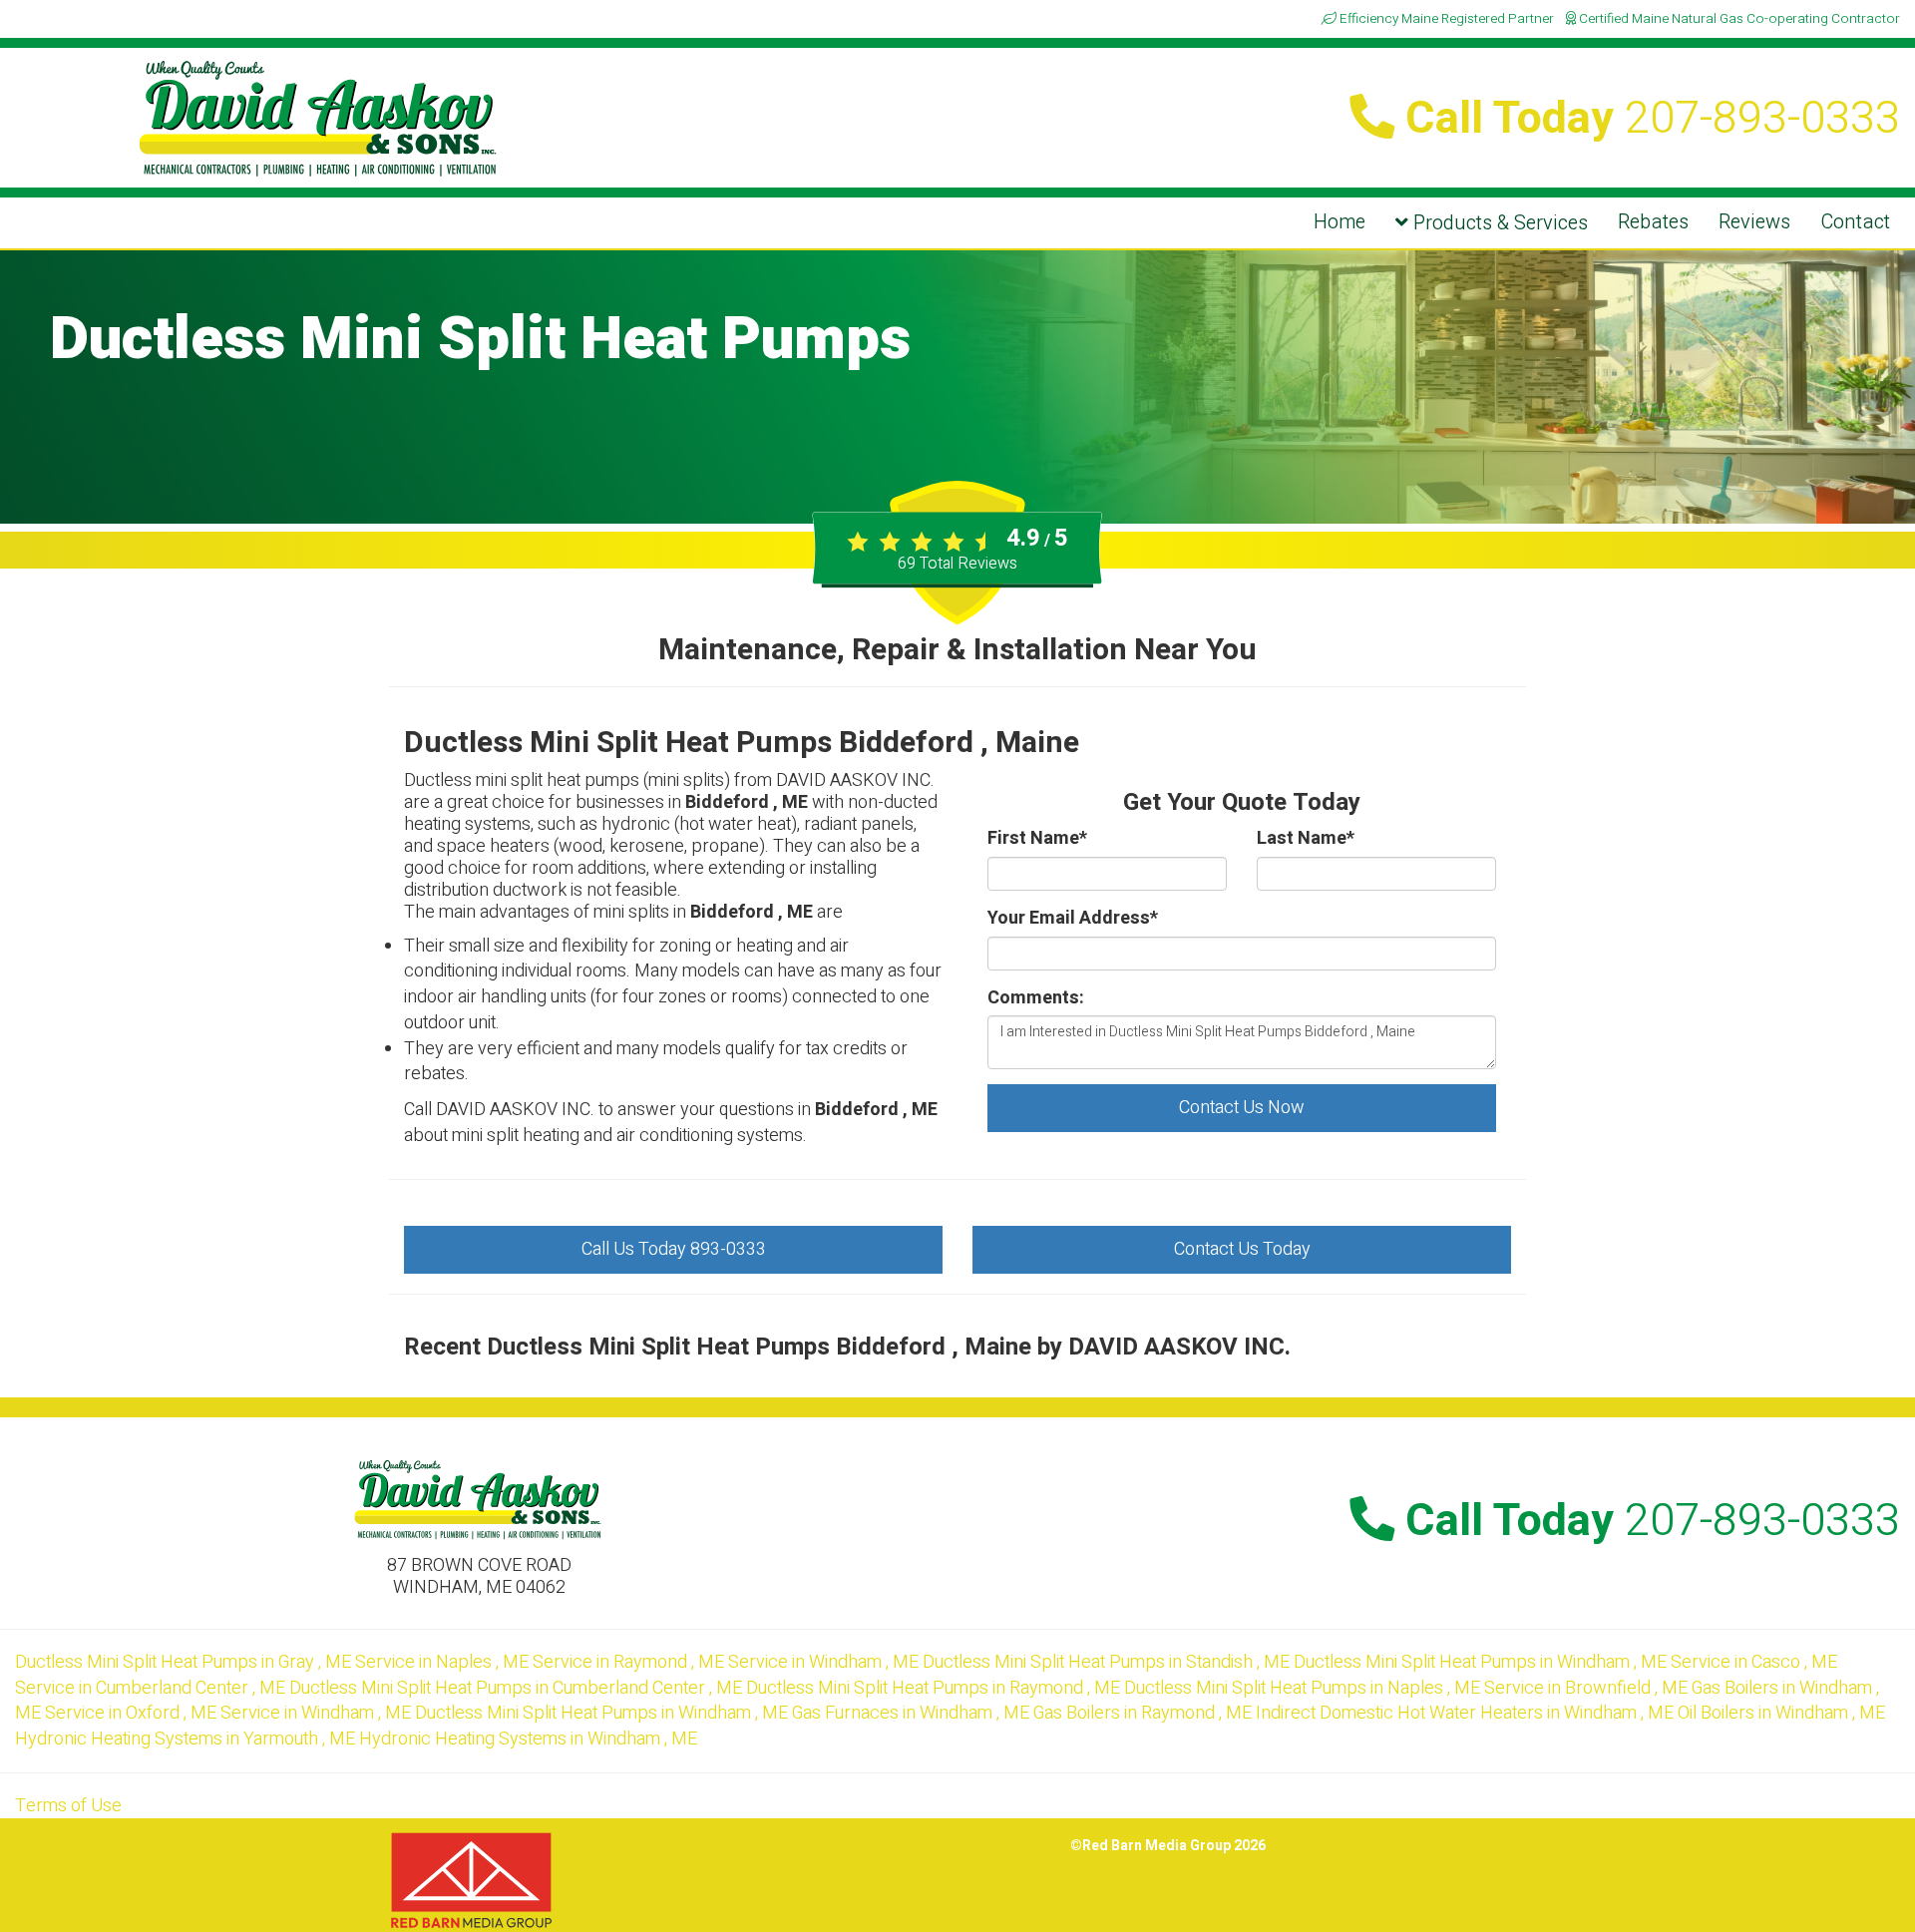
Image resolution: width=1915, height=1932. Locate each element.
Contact (1855, 222)
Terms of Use (68, 1806)
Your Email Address (1073, 919)
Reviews (1754, 222)
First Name (1037, 839)
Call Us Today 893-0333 (674, 1249)
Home (1340, 222)
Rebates (1653, 222)
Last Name (1306, 839)
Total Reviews (957, 564)
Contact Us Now (1242, 1108)
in (183, 1662)
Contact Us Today (1242, 1249)
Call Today (1647, 119)
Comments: (1036, 998)
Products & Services (1498, 223)
